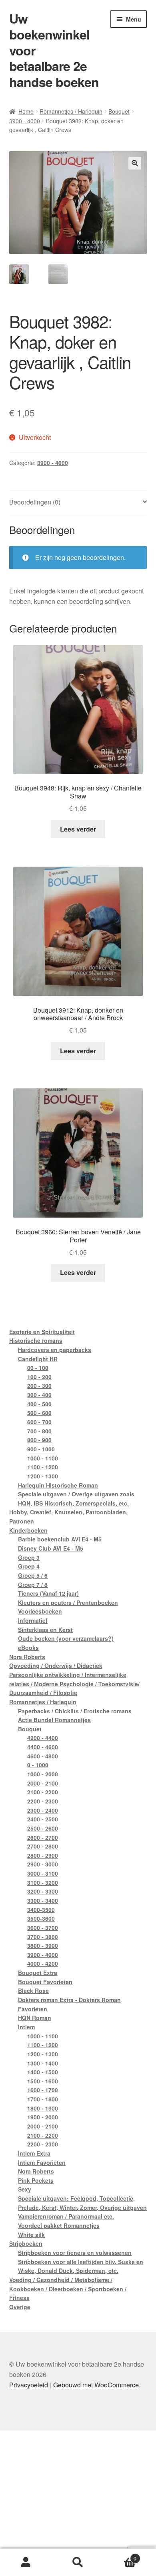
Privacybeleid (29, 2385)
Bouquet (119, 111)
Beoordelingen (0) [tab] (35, 502)
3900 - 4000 (25, 121)
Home (26, 111)
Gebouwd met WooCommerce (96, 2385)
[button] (135, 163)
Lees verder (78, 829)
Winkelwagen (120, 2555)
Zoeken (78, 2562)
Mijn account (26, 2562)
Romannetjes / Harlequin (71, 111)
